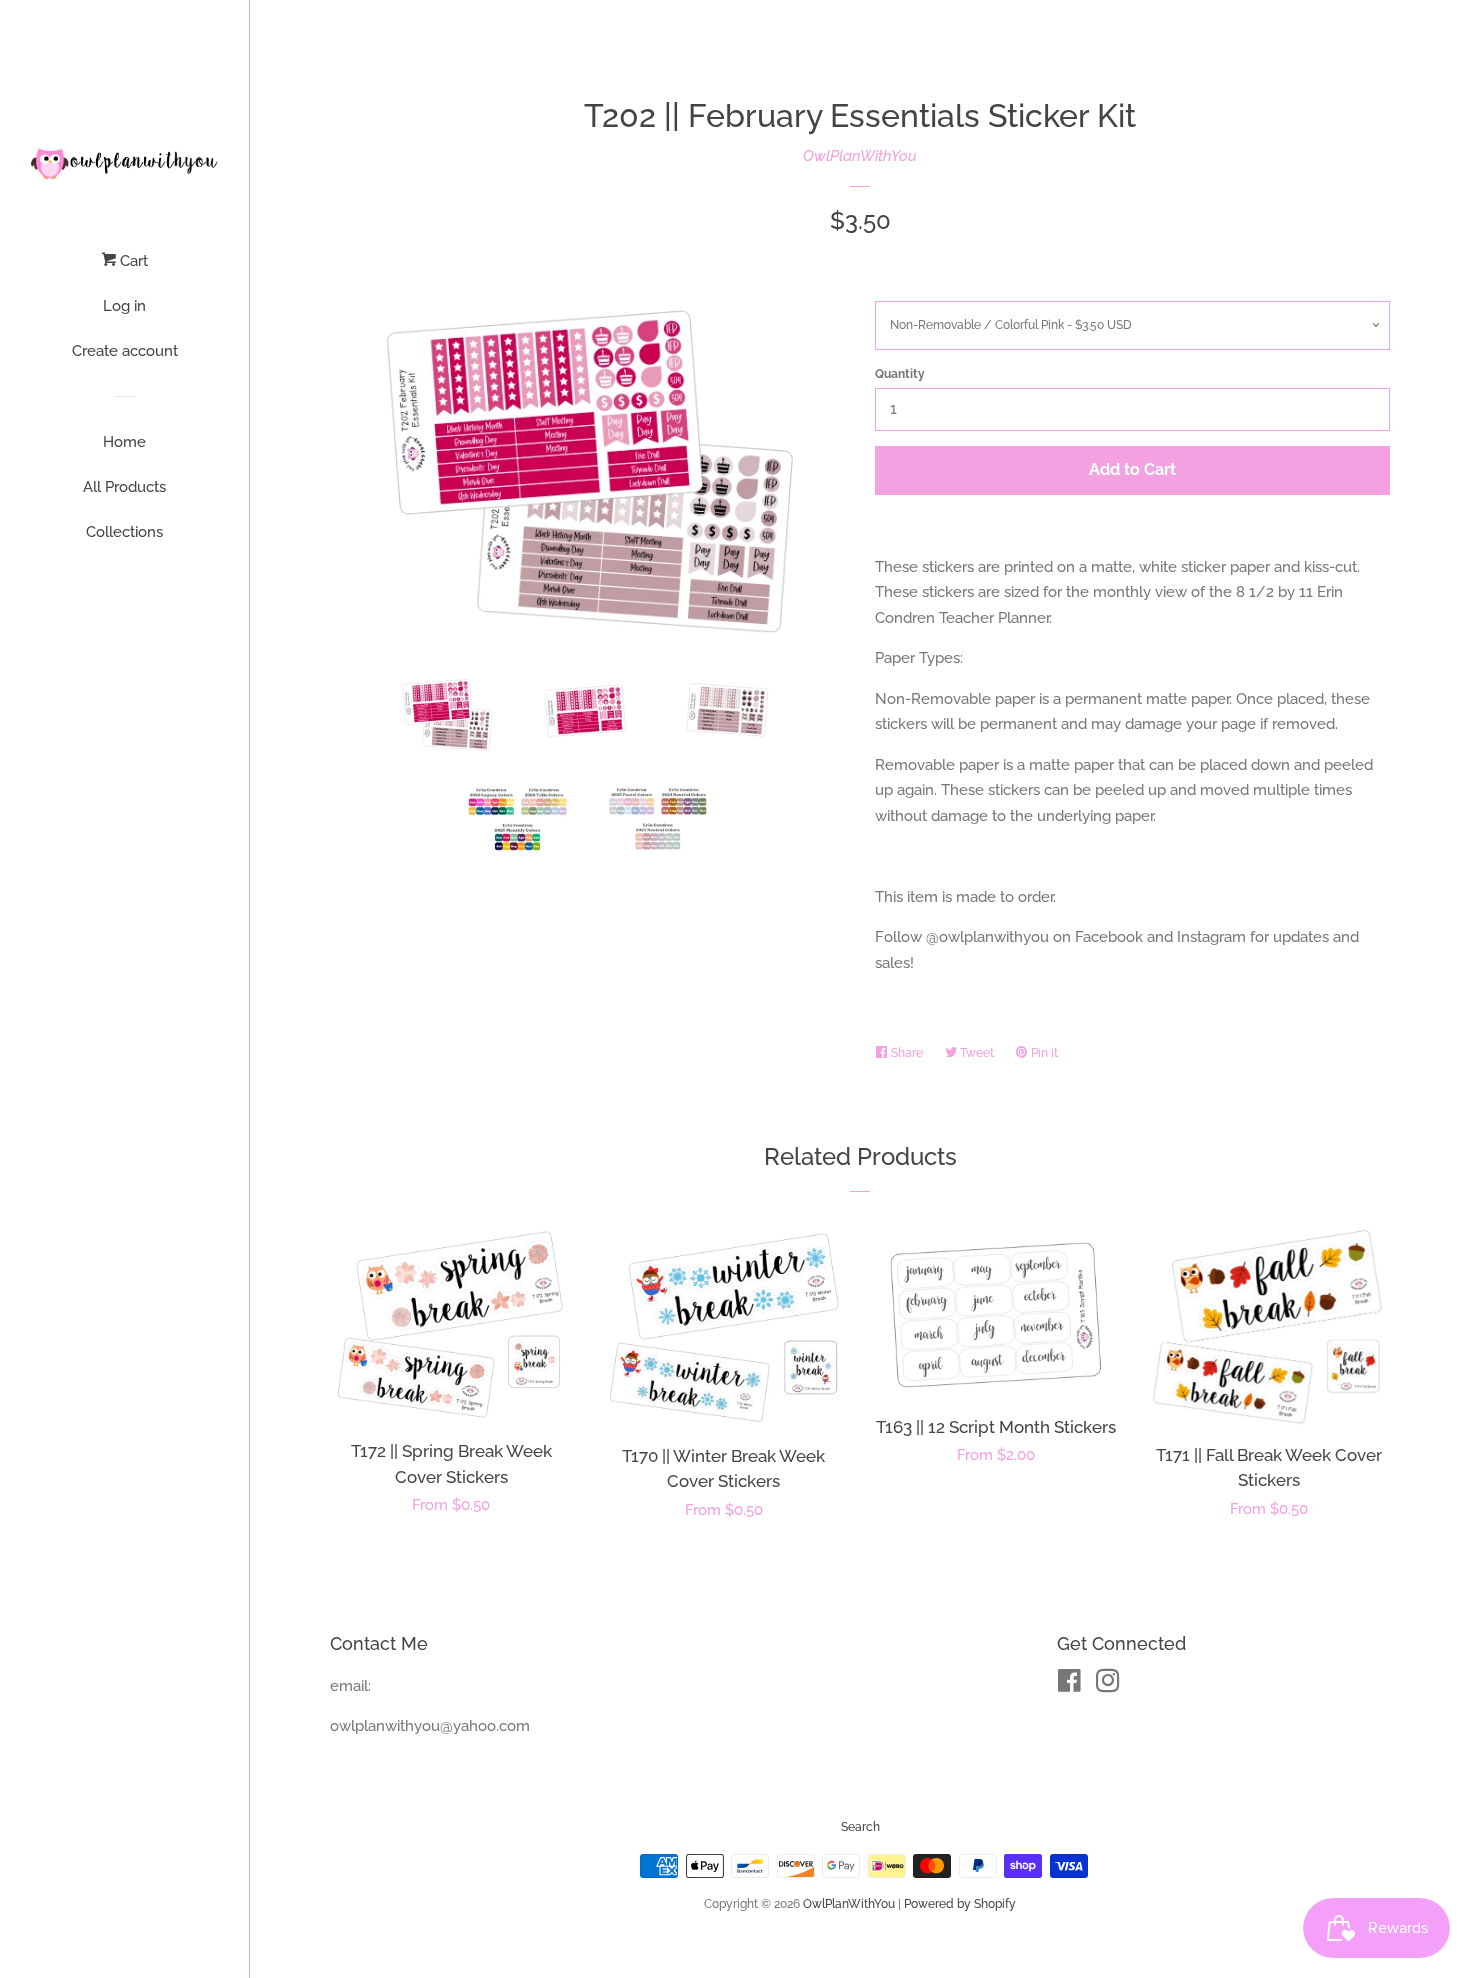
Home (124, 442)
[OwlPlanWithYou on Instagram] (1108, 1685)
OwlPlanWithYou (860, 156)
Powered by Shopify (960, 1904)
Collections (124, 532)
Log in (124, 306)
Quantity (900, 374)
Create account (125, 351)
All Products (124, 487)
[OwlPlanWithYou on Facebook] (1069, 1685)
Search (860, 1827)
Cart (132, 261)
